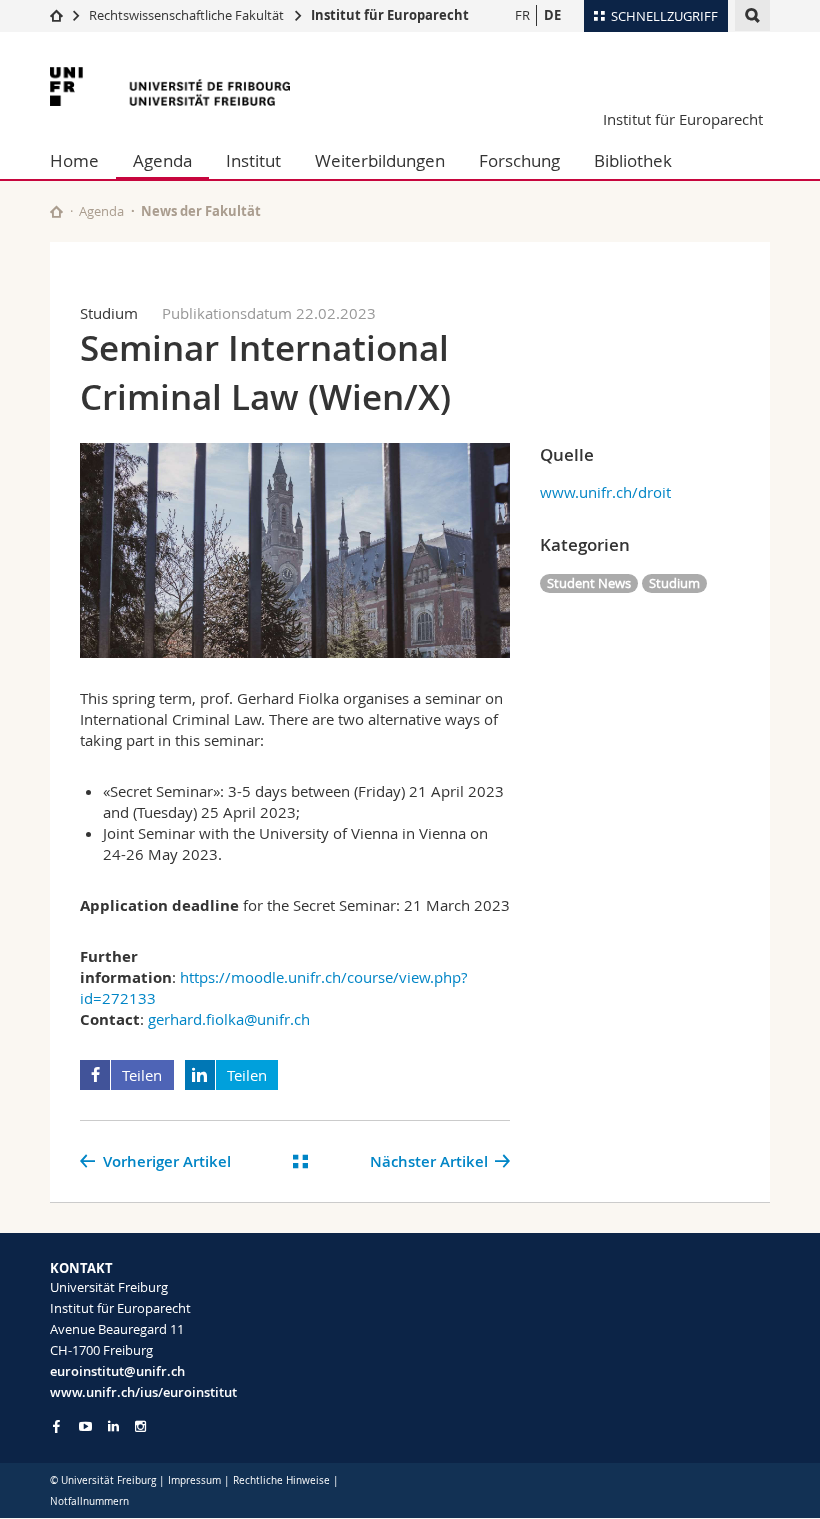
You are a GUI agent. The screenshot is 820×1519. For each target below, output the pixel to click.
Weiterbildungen (380, 160)
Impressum (194, 1480)
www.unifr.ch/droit (605, 492)
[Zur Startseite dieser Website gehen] (56, 211)
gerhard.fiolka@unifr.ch (229, 1019)
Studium (674, 583)
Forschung (519, 160)
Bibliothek (633, 160)
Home (74, 160)
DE (552, 15)
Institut (253, 160)
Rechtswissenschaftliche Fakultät (188, 15)
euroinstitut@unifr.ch (117, 1371)
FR (522, 15)
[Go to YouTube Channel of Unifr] (85, 1426)
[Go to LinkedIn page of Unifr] (113, 1426)
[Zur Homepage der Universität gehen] (170, 86)
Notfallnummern (89, 1501)
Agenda (162, 160)
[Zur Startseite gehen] (56, 15)
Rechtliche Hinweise (281, 1480)
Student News (589, 583)
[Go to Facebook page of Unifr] (56, 1426)
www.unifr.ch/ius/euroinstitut (143, 1392)
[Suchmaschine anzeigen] (752, 15)
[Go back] (300, 1161)
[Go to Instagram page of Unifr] (140, 1426)
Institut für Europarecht (390, 15)
